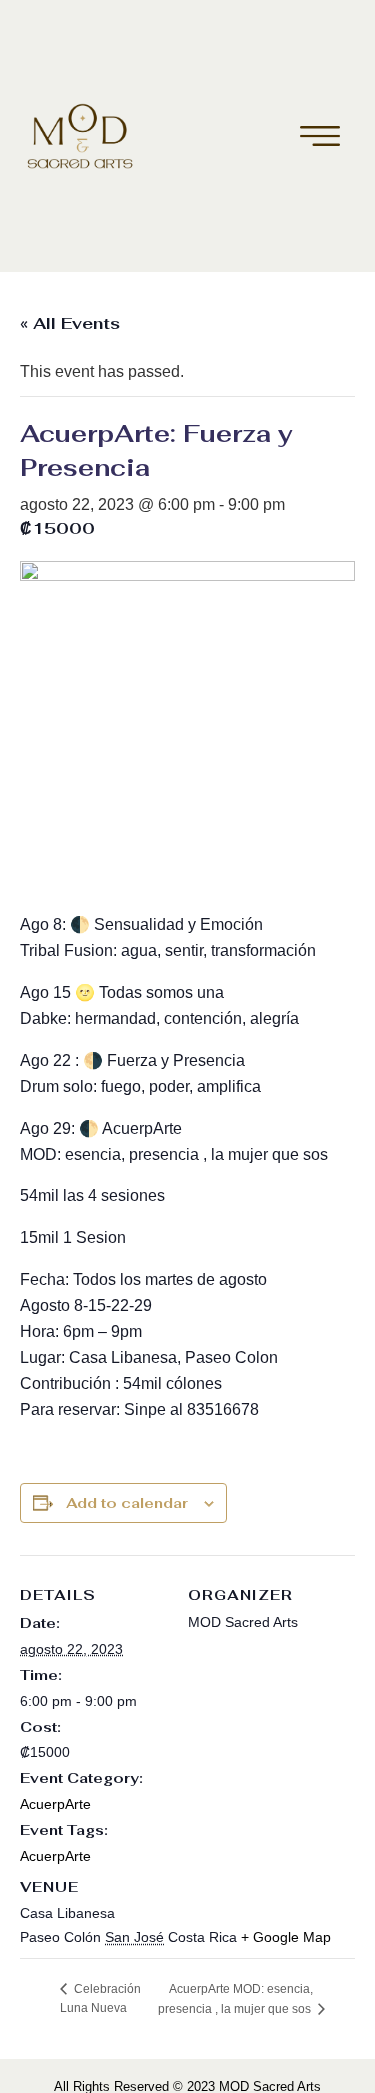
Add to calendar (127, 1503)
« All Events (70, 323)
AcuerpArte (55, 1804)
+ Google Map (286, 1937)
